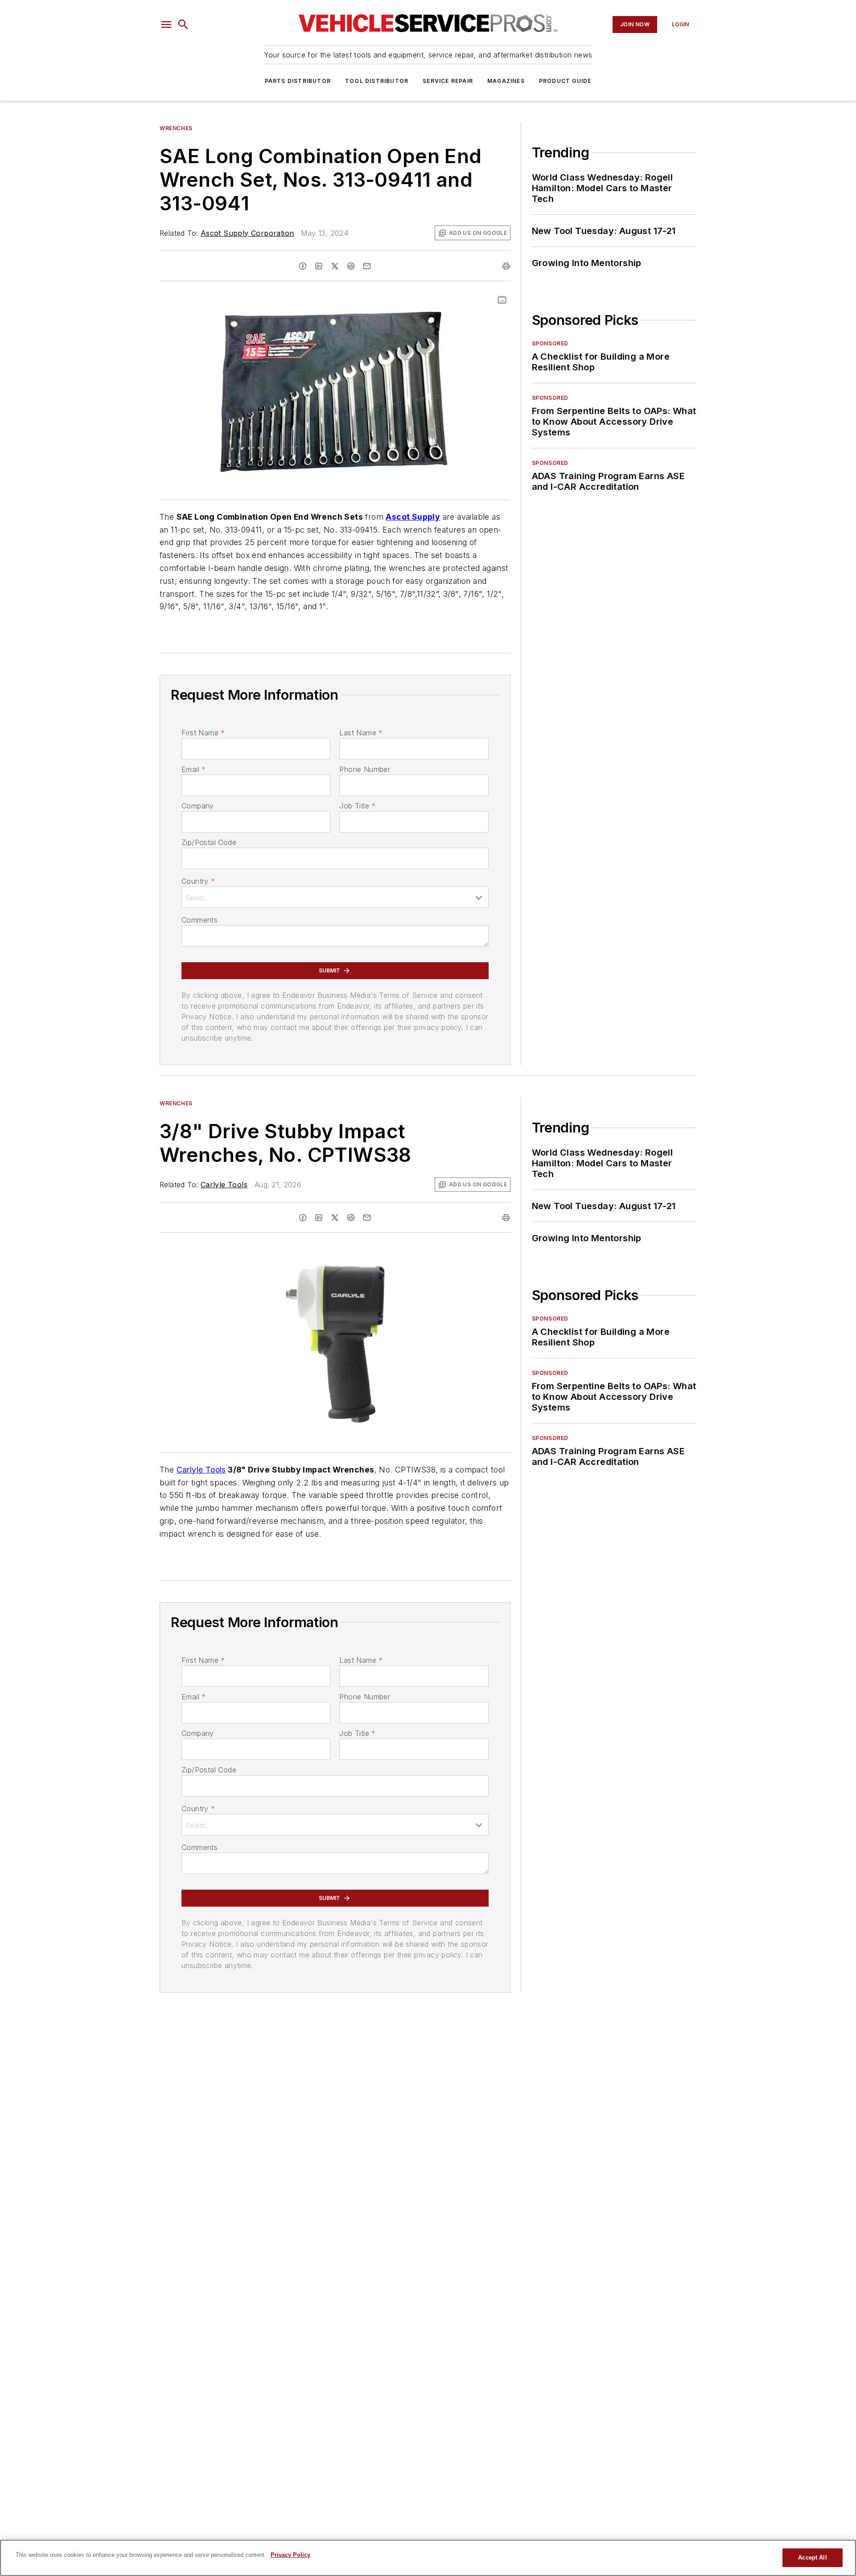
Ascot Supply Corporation (247, 233)
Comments (200, 920)
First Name (203, 733)
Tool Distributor (377, 81)
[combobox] (335, 897)
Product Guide (565, 81)
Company (198, 806)
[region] (428, 2558)
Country (198, 881)
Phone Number (365, 769)
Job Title (357, 806)
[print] (506, 266)
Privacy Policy (290, 2555)
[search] (183, 25)
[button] (166, 25)
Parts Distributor (298, 81)
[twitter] (335, 266)
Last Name (361, 733)
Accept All (812, 2558)
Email (193, 769)
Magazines (506, 81)
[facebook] (303, 266)
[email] (367, 266)
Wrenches (176, 128)
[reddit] (351, 266)
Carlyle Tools (224, 1185)
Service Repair (448, 81)
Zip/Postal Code (209, 842)
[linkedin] (319, 266)
